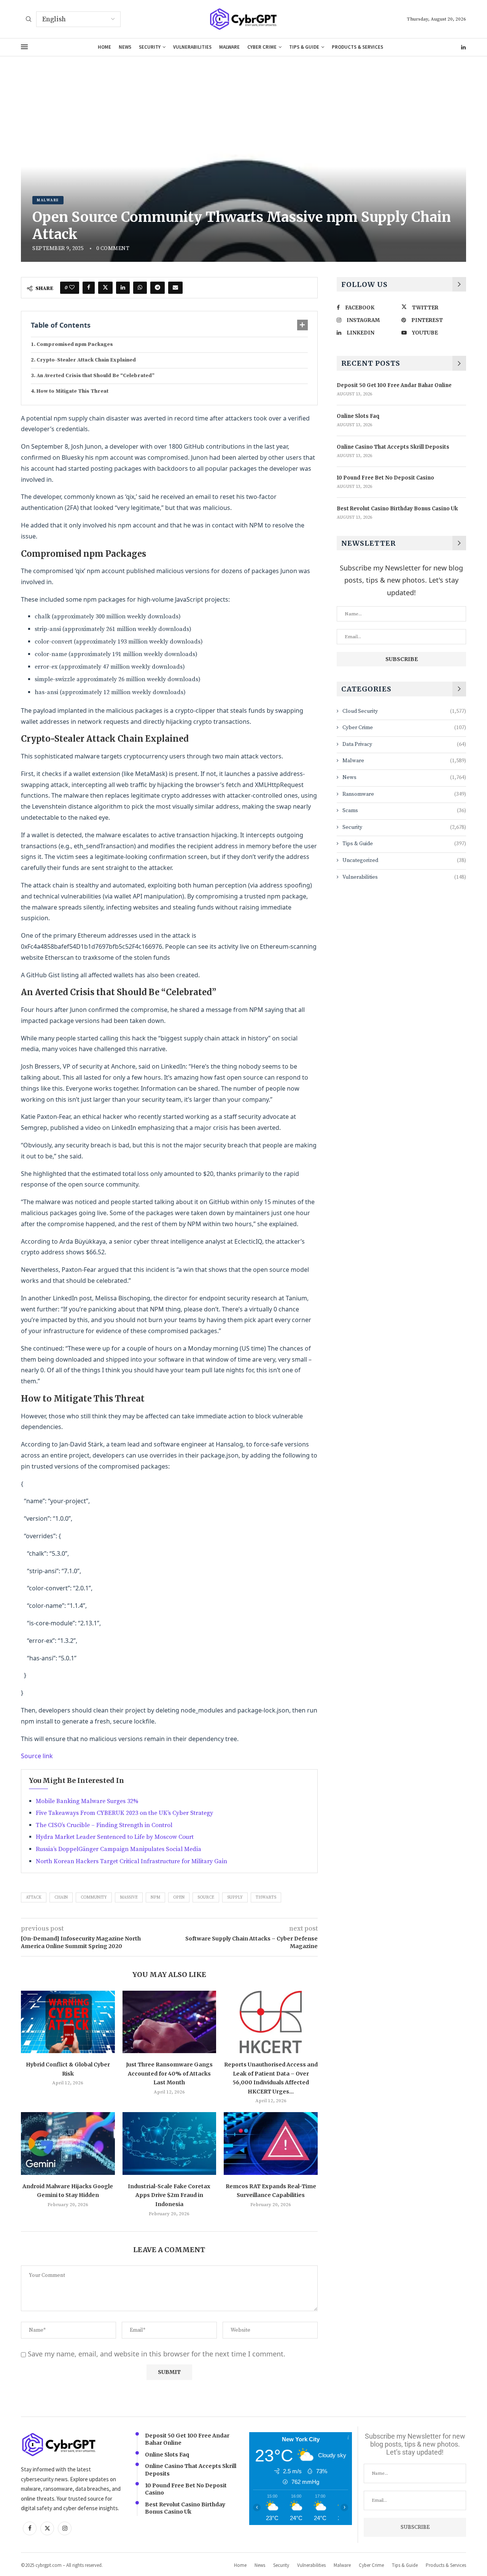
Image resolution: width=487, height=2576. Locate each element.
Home (104, 47)
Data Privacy (404, 744)
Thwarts (266, 1897)
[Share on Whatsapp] (140, 288)
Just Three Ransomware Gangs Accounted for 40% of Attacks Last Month (169, 2073)
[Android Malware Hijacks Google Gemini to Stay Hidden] (68, 2143)
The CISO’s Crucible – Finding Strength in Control (104, 1825)
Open (179, 1897)
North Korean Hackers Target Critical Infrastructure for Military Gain (131, 1861)
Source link (37, 1756)
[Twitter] (47, 2528)
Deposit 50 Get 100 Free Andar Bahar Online (394, 385)
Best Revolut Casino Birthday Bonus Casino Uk (397, 509)
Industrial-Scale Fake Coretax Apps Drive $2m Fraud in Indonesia (169, 2195)
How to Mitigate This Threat (72, 391)
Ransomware (404, 794)
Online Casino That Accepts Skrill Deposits (393, 447)
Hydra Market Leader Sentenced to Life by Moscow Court (115, 1837)
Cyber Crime (262, 47)
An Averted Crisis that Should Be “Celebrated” (95, 376)
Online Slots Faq (358, 416)
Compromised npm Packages (75, 344)
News (125, 47)
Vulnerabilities (192, 47)
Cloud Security (404, 711)
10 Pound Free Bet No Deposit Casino (385, 478)
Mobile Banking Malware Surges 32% (87, 1801)
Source (206, 1897)
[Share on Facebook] (89, 288)
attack (34, 1897)
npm (155, 1897)
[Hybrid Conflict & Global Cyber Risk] (68, 2022)
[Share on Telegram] (158, 288)
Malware (229, 47)
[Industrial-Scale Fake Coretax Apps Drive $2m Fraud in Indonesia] (169, 2143)
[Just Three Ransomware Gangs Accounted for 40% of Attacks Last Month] (169, 2022)
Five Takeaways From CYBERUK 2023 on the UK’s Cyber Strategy (124, 1813)
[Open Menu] (24, 47)
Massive (129, 1897)
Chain (61, 1897)
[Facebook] (30, 2528)
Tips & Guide (304, 47)
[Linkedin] (463, 47)
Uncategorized (404, 860)
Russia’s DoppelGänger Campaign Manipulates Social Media (119, 1849)
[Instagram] (65, 2528)
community (94, 1897)
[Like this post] (72, 288)
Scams (404, 811)
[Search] (29, 20)
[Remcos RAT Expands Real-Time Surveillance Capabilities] (271, 2143)
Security (150, 47)
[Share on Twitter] (105, 288)
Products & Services (357, 47)
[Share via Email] (175, 288)
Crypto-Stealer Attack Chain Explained (86, 360)
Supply (235, 1897)
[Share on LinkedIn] (123, 288)
